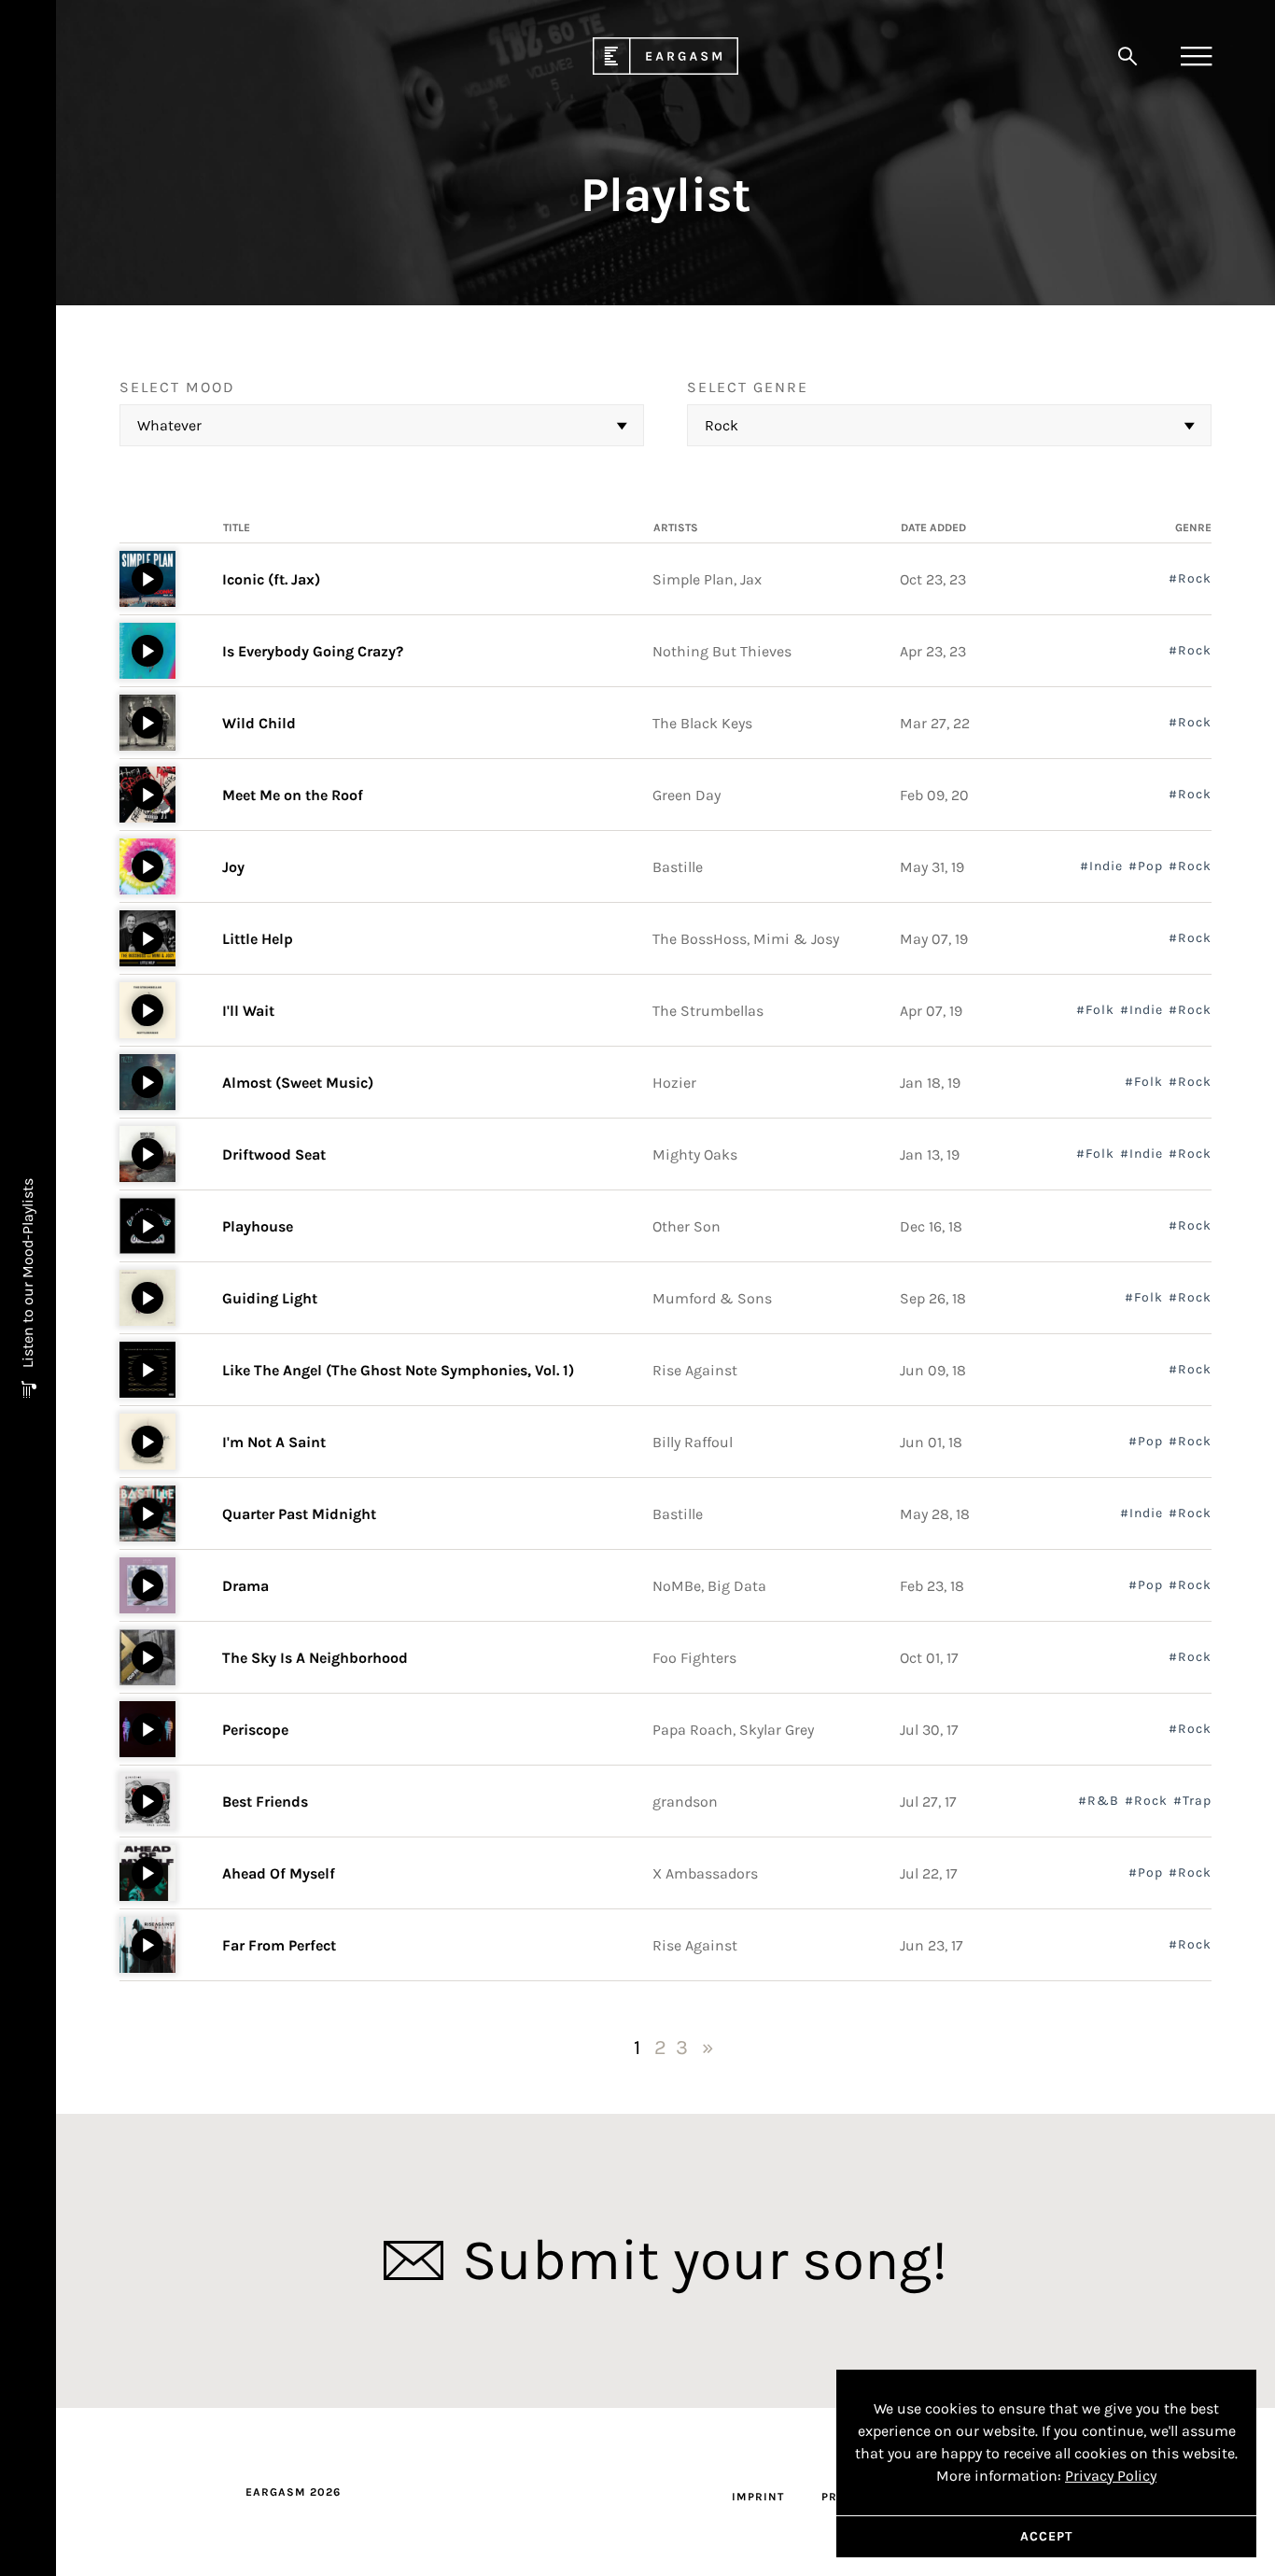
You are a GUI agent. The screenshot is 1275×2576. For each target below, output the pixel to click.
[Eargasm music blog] (666, 70)
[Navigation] (1196, 56)
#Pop (1146, 866)
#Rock (1190, 579)
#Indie (1101, 866)
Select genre (748, 387)
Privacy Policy (1111, 2476)
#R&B (1099, 1801)
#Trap (1192, 1801)
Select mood (177, 387)
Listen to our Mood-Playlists (28, 1275)
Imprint (758, 2497)
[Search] (1128, 56)
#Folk (1095, 1010)
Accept (1046, 2536)
